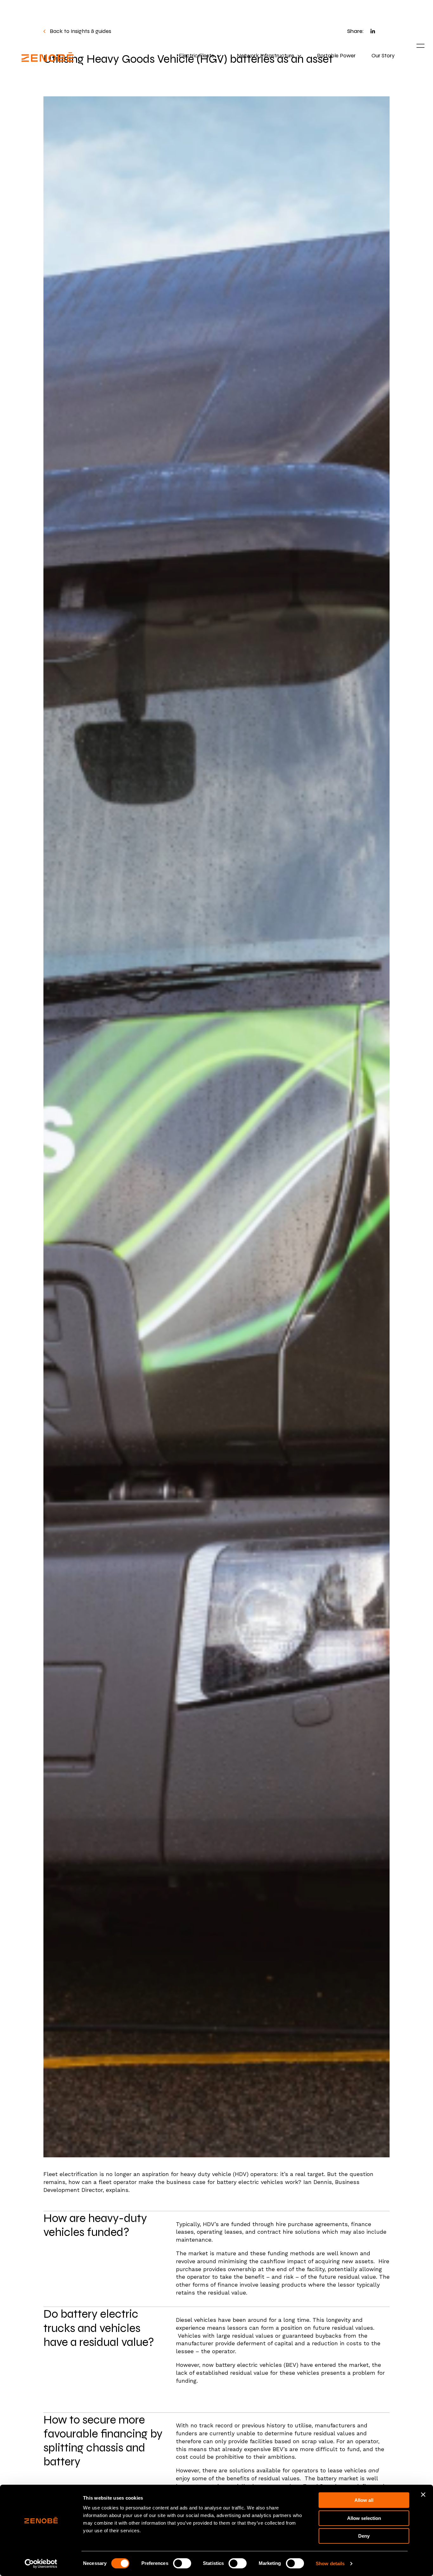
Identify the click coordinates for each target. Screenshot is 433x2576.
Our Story (383, 56)
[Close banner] (423, 2495)
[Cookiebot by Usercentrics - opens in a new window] (41, 2564)
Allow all (364, 2500)
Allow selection (364, 2518)
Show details (330, 2563)
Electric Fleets (196, 56)
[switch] (182, 2563)
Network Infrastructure (265, 56)
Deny (364, 2536)
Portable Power (336, 56)
